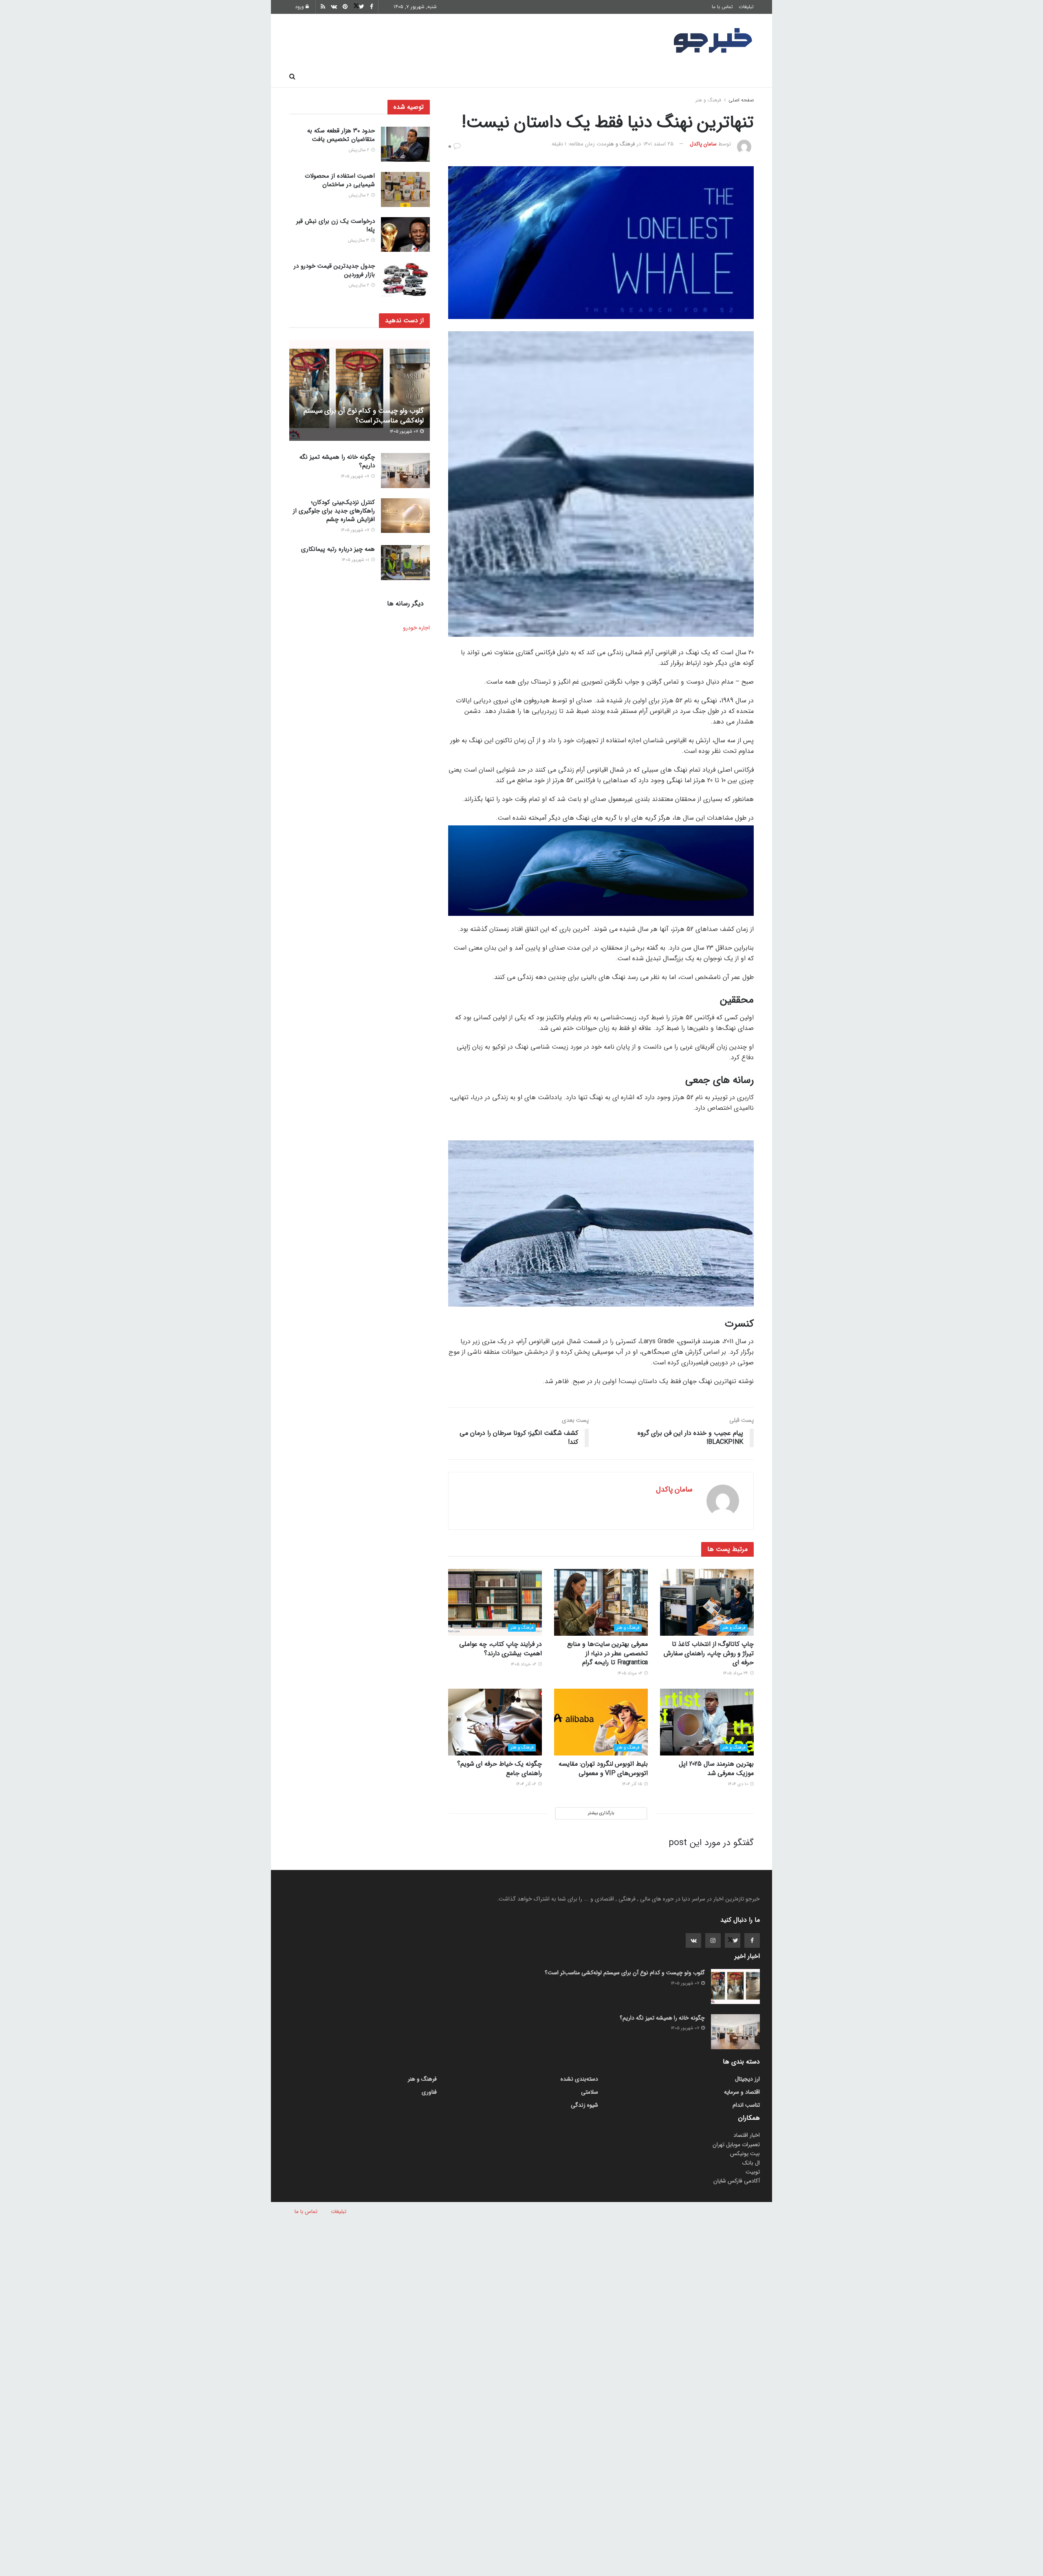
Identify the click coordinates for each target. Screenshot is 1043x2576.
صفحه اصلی (733, 77)
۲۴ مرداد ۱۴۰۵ (736, 1673)
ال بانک (751, 2163)
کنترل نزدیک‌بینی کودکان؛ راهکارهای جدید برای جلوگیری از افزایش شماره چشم (334, 511)
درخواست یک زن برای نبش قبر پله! (336, 225)
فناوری (596, 77)
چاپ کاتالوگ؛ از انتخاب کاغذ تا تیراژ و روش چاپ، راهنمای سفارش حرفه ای (709, 1653)
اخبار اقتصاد (747, 2135)
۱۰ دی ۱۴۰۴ (738, 1784)
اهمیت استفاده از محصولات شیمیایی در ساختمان (340, 180)
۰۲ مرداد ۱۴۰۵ (630, 1673)
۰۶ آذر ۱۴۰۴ (527, 1784)
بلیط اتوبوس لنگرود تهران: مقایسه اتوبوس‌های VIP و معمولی (603, 1768)
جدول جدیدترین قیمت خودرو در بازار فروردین (334, 270)
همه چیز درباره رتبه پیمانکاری (338, 549)
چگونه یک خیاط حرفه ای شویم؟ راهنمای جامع (499, 1768)
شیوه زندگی (462, 77)
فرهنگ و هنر (685, 77)
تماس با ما (722, 7)
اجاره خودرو (416, 628)
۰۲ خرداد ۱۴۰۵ (524, 1664)
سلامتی (504, 77)
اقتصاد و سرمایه (550, 77)
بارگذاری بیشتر (601, 1813)
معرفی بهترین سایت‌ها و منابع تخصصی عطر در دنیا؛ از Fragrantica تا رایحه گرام (607, 1653)
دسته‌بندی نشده (579, 2079)
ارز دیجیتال (416, 77)
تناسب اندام (637, 77)
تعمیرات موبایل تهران (736, 2145)
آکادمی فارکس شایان (737, 2181)
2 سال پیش (360, 150)
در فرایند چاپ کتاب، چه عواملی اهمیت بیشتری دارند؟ (501, 1649)
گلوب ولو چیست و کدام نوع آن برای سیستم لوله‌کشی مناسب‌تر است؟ (364, 416)
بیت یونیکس (745, 2154)
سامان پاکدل (703, 144)
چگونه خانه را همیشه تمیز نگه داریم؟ (337, 461)
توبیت (753, 2172)
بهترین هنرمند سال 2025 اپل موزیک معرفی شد (716, 1768)
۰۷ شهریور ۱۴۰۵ (404, 432)
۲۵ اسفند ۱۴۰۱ (658, 144)
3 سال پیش (359, 241)
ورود (300, 7)
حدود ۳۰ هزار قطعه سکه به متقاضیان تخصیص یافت (341, 135)
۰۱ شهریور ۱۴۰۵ (356, 560)
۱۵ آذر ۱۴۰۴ (633, 1784)
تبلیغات (746, 7)
